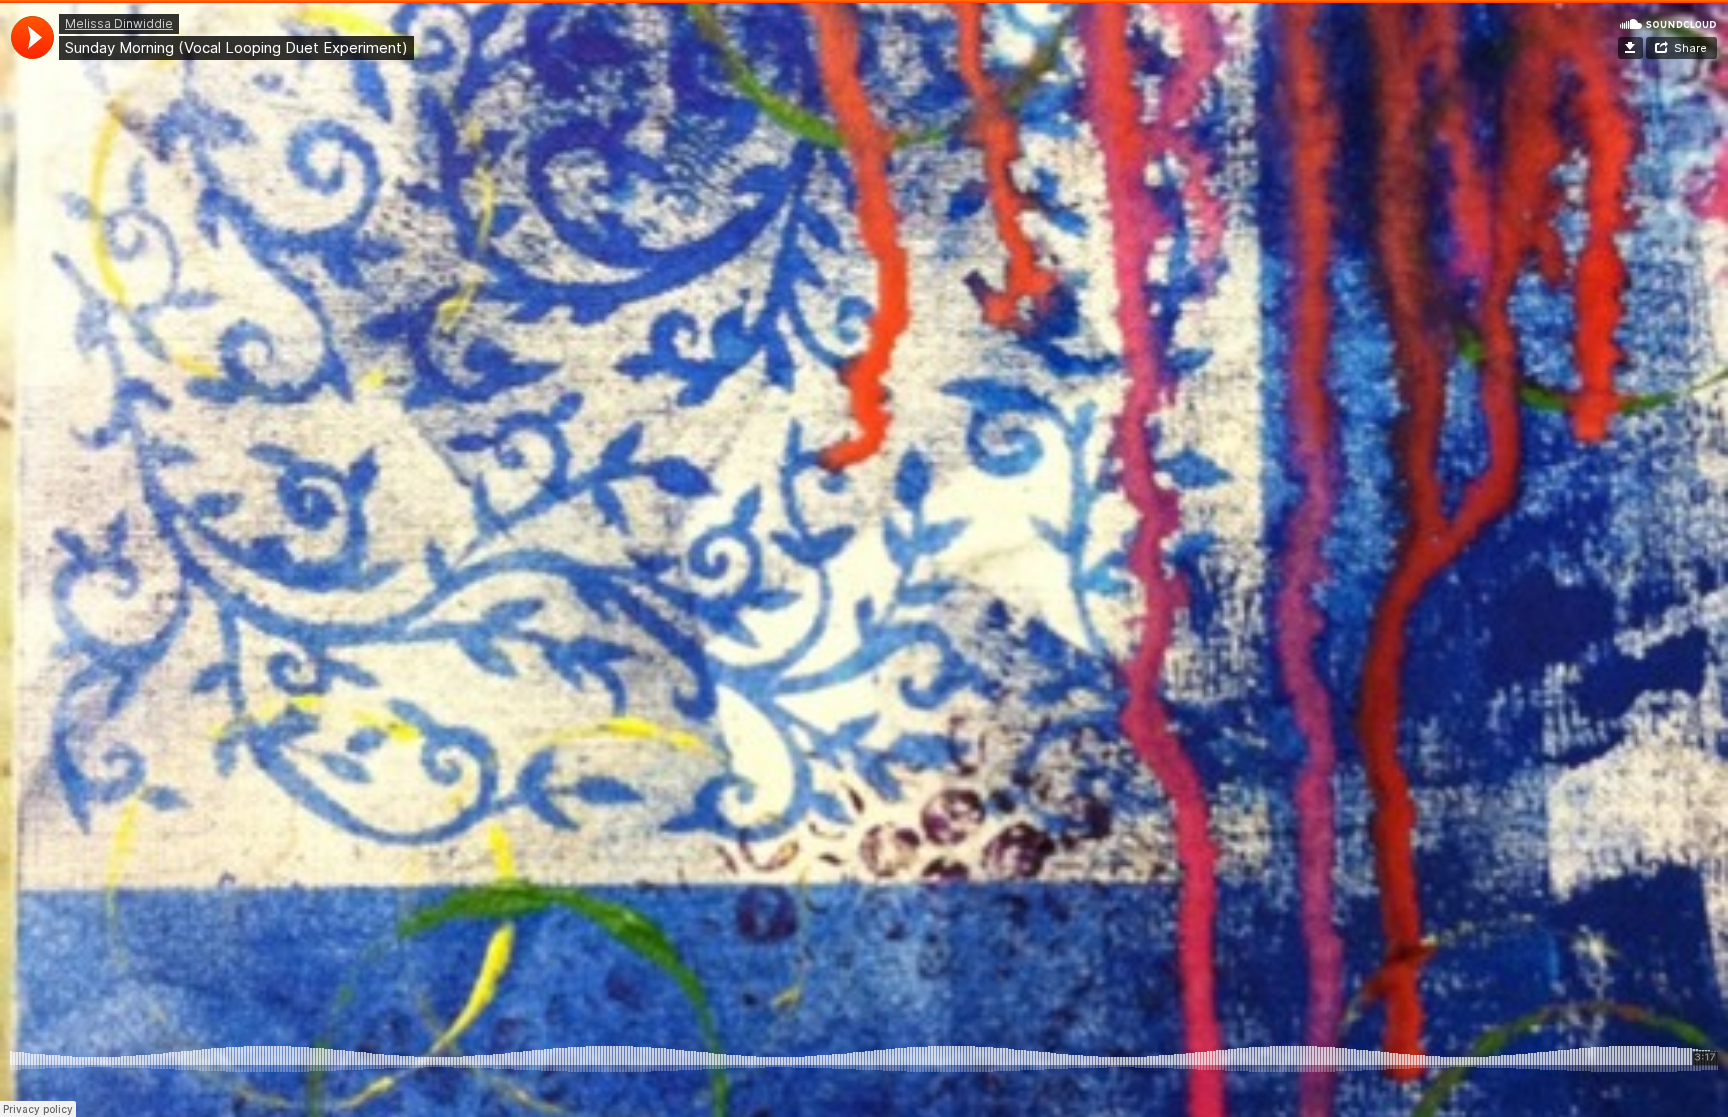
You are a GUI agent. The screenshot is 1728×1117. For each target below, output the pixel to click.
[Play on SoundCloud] (1668, 23)
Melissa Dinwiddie (119, 23)
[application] (32, 37)
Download (1630, 48)
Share (1690, 48)
